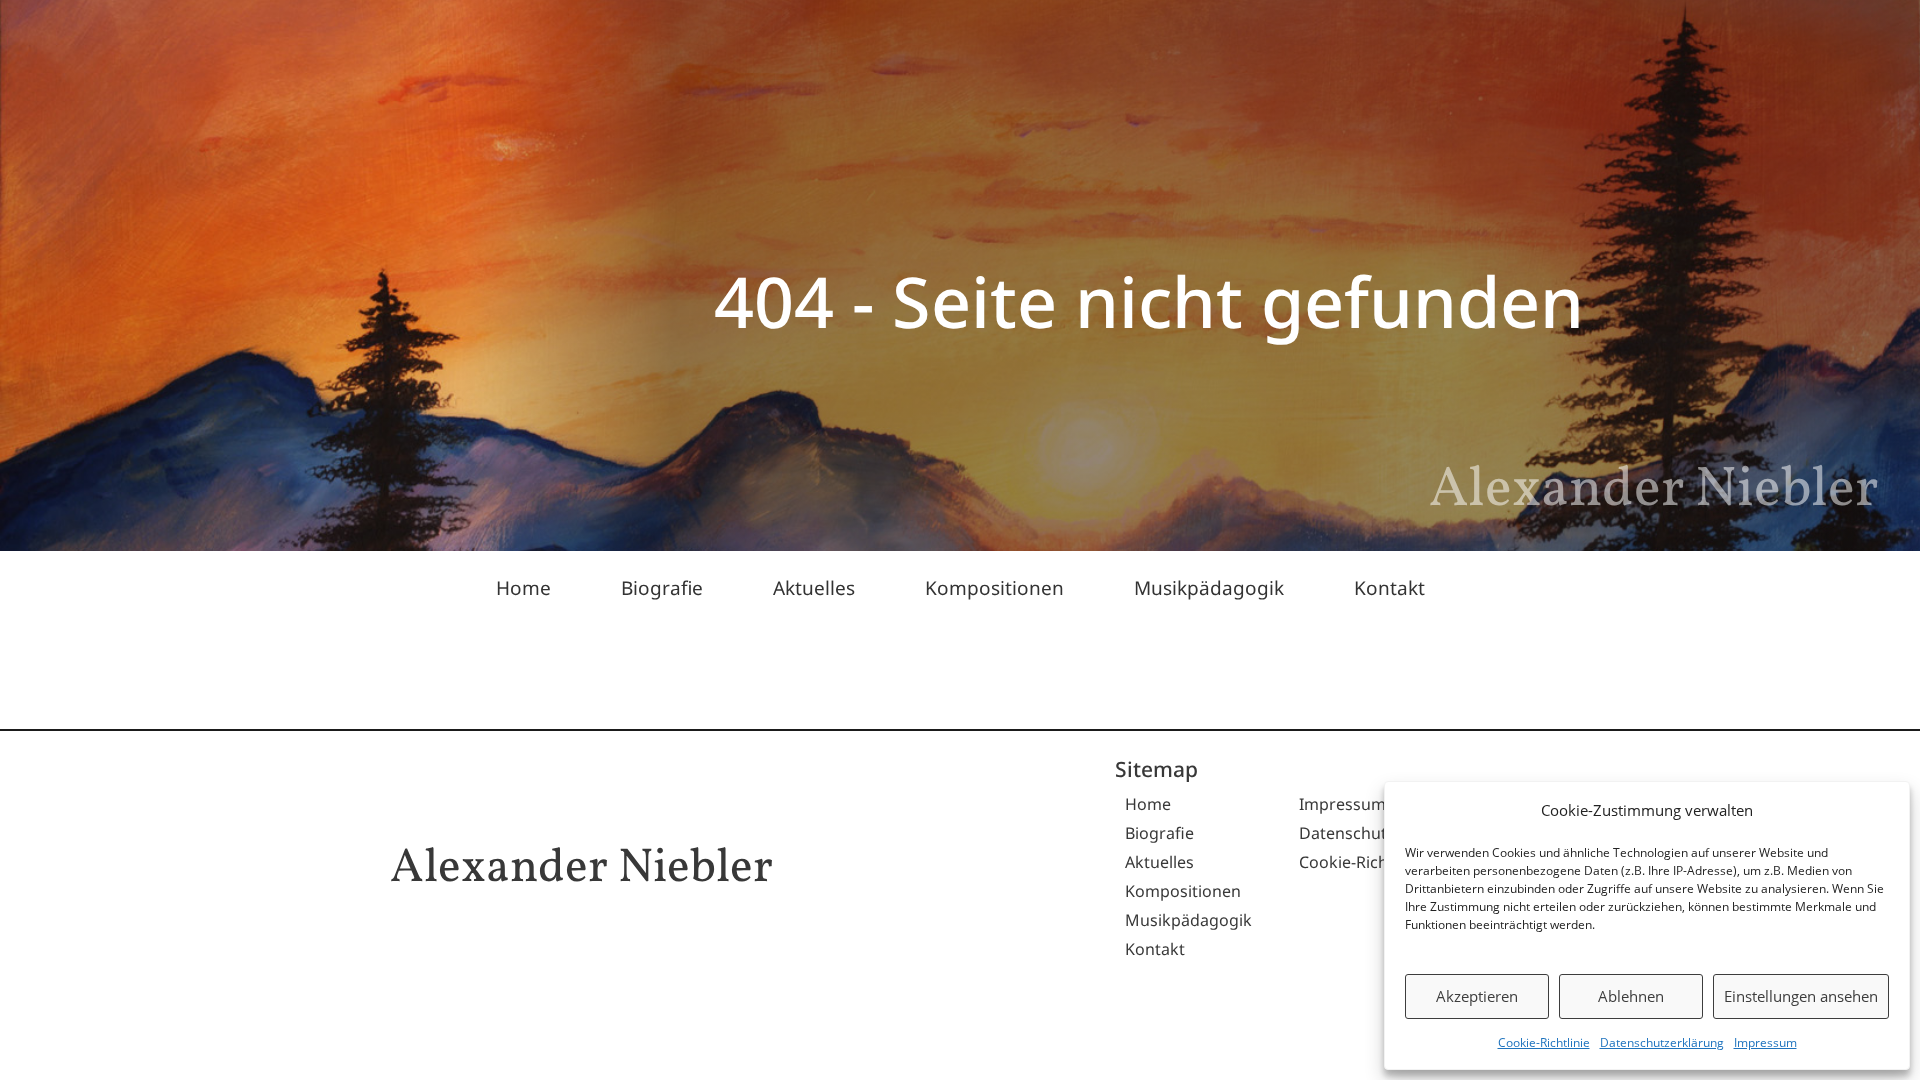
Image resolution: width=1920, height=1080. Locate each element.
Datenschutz (1347, 833)
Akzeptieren (1477, 996)
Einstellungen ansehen (1801, 996)
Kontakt (1389, 588)
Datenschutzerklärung (1662, 1042)
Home (523, 588)
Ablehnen (1631, 996)
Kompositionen (994, 588)
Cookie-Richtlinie (1544, 1042)
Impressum (1765, 1042)
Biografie (662, 588)
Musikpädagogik (1209, 588)
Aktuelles (814, 588)
